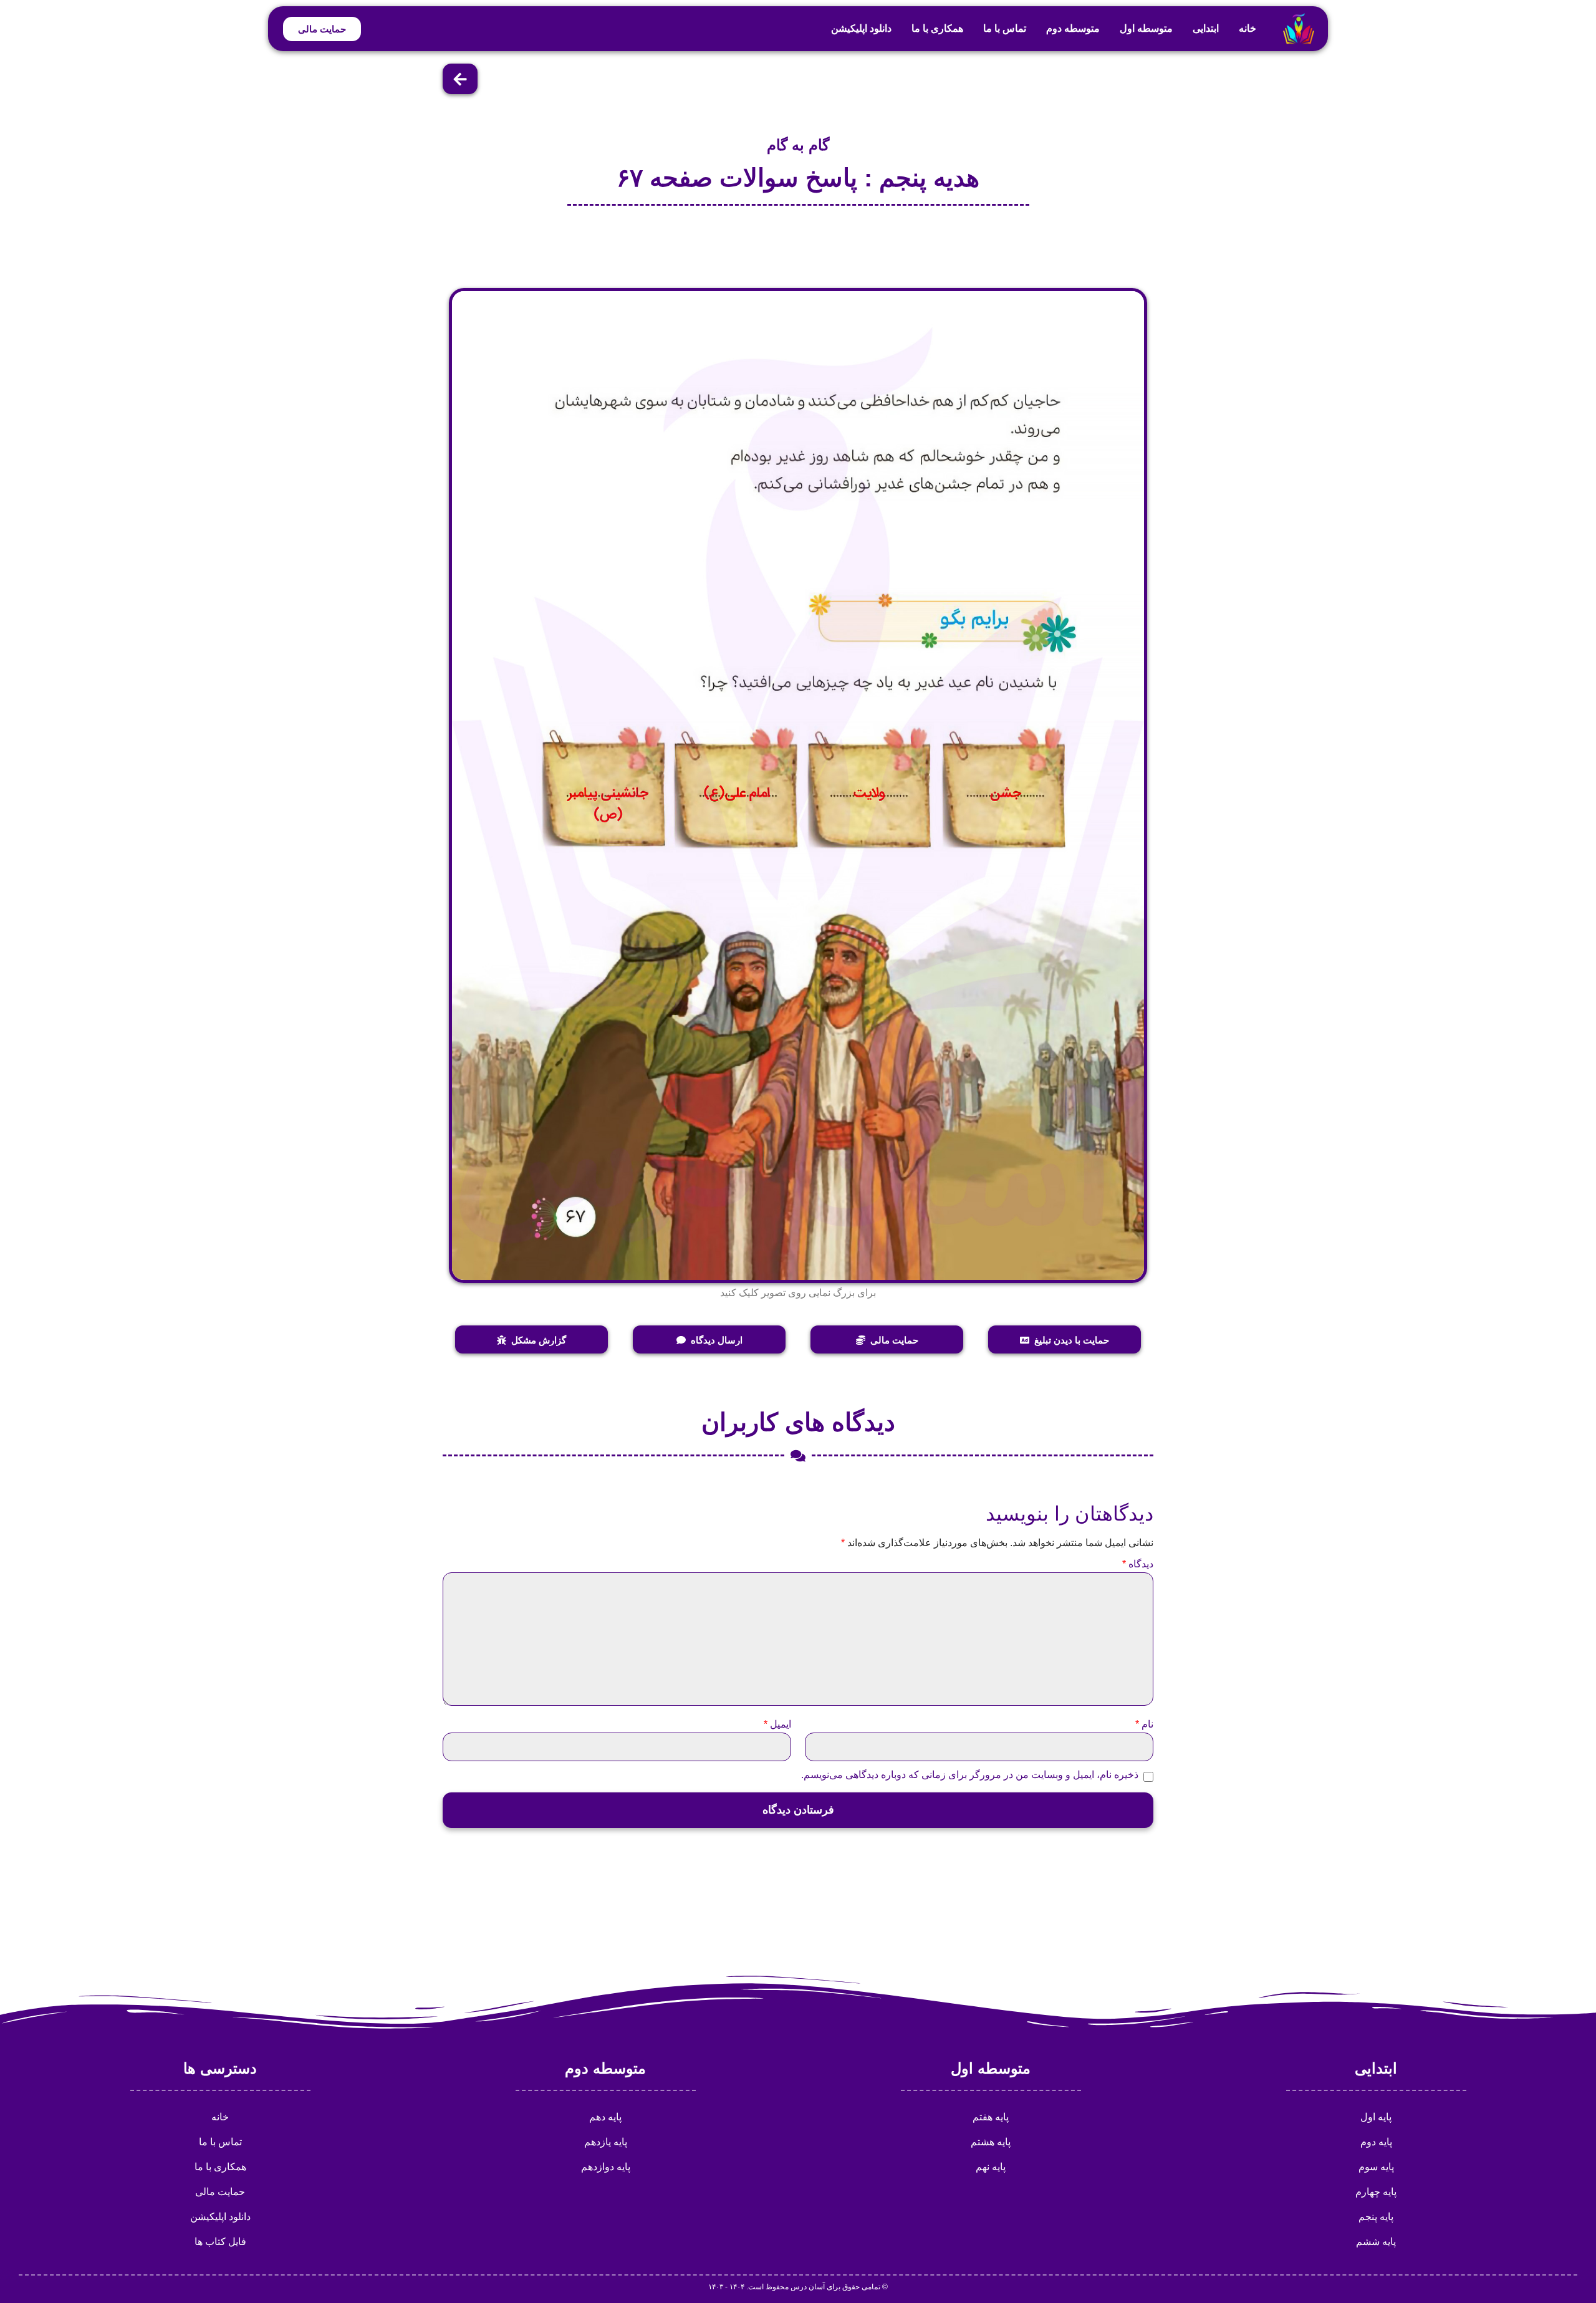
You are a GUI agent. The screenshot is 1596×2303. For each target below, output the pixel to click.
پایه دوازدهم (606, 2167)
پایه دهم (605, 2117)
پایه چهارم (1376, 2192)
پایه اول (1376, 2117)
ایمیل (777, 1724)
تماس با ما (1005, 28)
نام (1144, 1724)
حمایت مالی (220, 2192)
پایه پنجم (1376, 2217)
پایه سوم (1376, 2167)
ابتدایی (1206, 28)
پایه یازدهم (606, 2142)
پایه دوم (1376, 2142)
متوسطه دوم (1073, 28)
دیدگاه (1138, 1564)
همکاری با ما (937, 28)
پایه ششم (1376, 2242)
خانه (1247, 28)
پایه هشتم (991, 2142)
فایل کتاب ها (220, 2242)
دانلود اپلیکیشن (861, 28)
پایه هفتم (991, 2117)
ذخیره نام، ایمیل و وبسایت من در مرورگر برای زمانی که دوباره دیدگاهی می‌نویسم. (970, 1775)
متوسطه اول (1146, 28)
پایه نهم (991, 2167)
